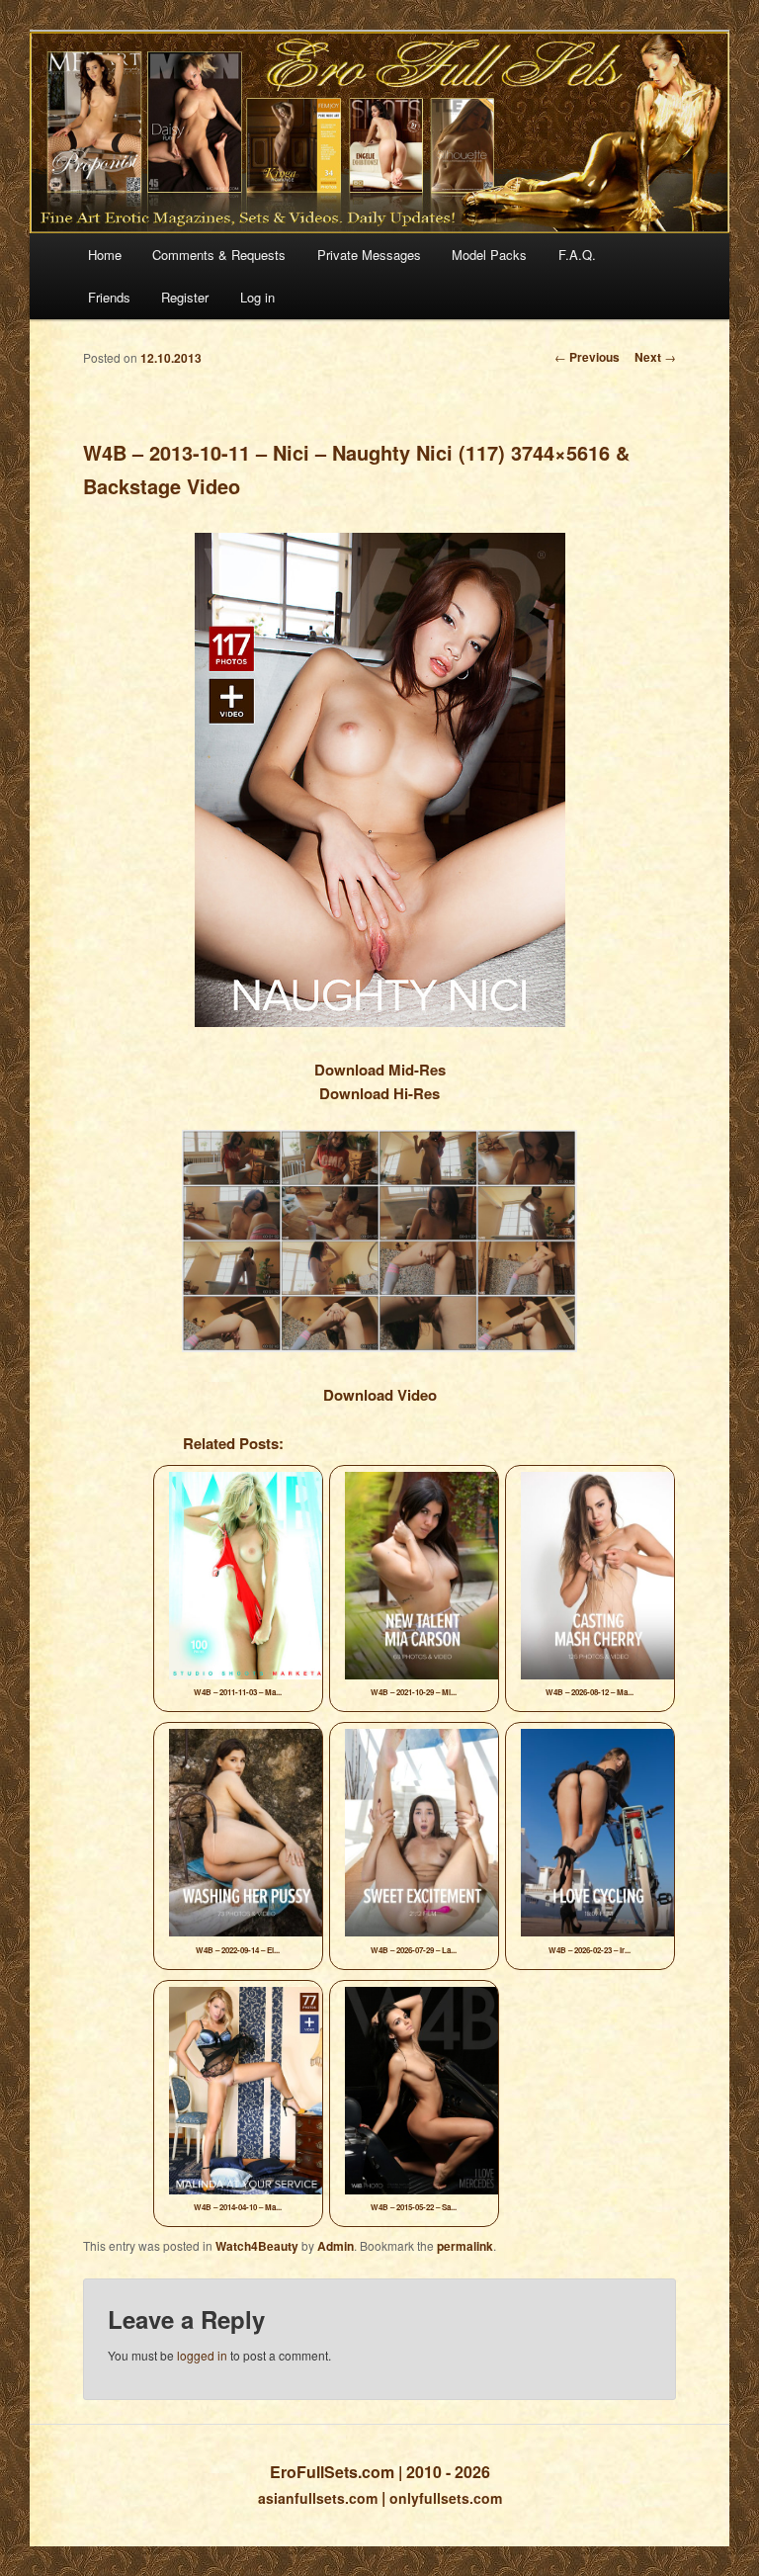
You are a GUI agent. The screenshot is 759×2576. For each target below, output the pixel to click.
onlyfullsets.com (446, 2498)
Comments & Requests (219, 255)
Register (185, 297)
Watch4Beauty (257, 2246)
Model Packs (489, 255)
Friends (109, 297)
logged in (202, 2355)
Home (105, 255)
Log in (257, 297)
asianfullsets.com (318, 2498)
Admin (336, 2246)
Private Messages (369, 255)
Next (655, 357)
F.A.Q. (577, 255)
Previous (587, 357)
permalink (465, 2246)
